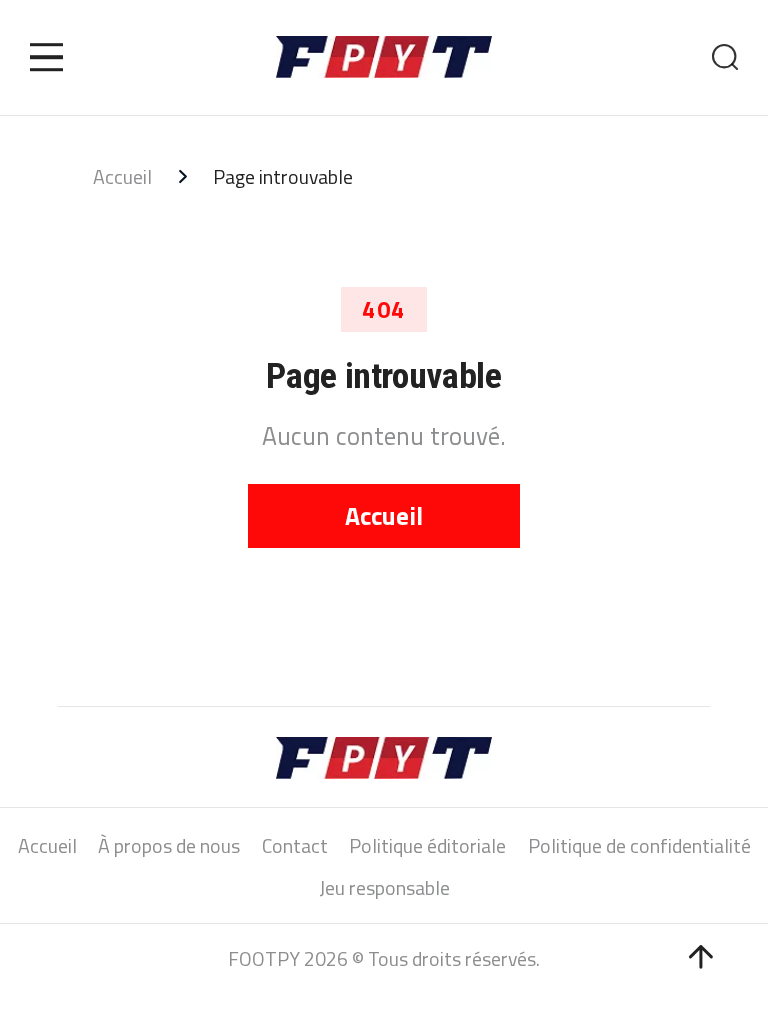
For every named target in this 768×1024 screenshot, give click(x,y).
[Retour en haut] (700, 956)
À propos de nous (169, 846)
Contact (295, 846)
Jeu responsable (384, 888)
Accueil (122, 177)
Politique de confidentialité (639, 846)
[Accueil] (383, 57)
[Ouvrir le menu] (47, 57)
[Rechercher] (725, 57)
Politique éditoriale (427, 846)
